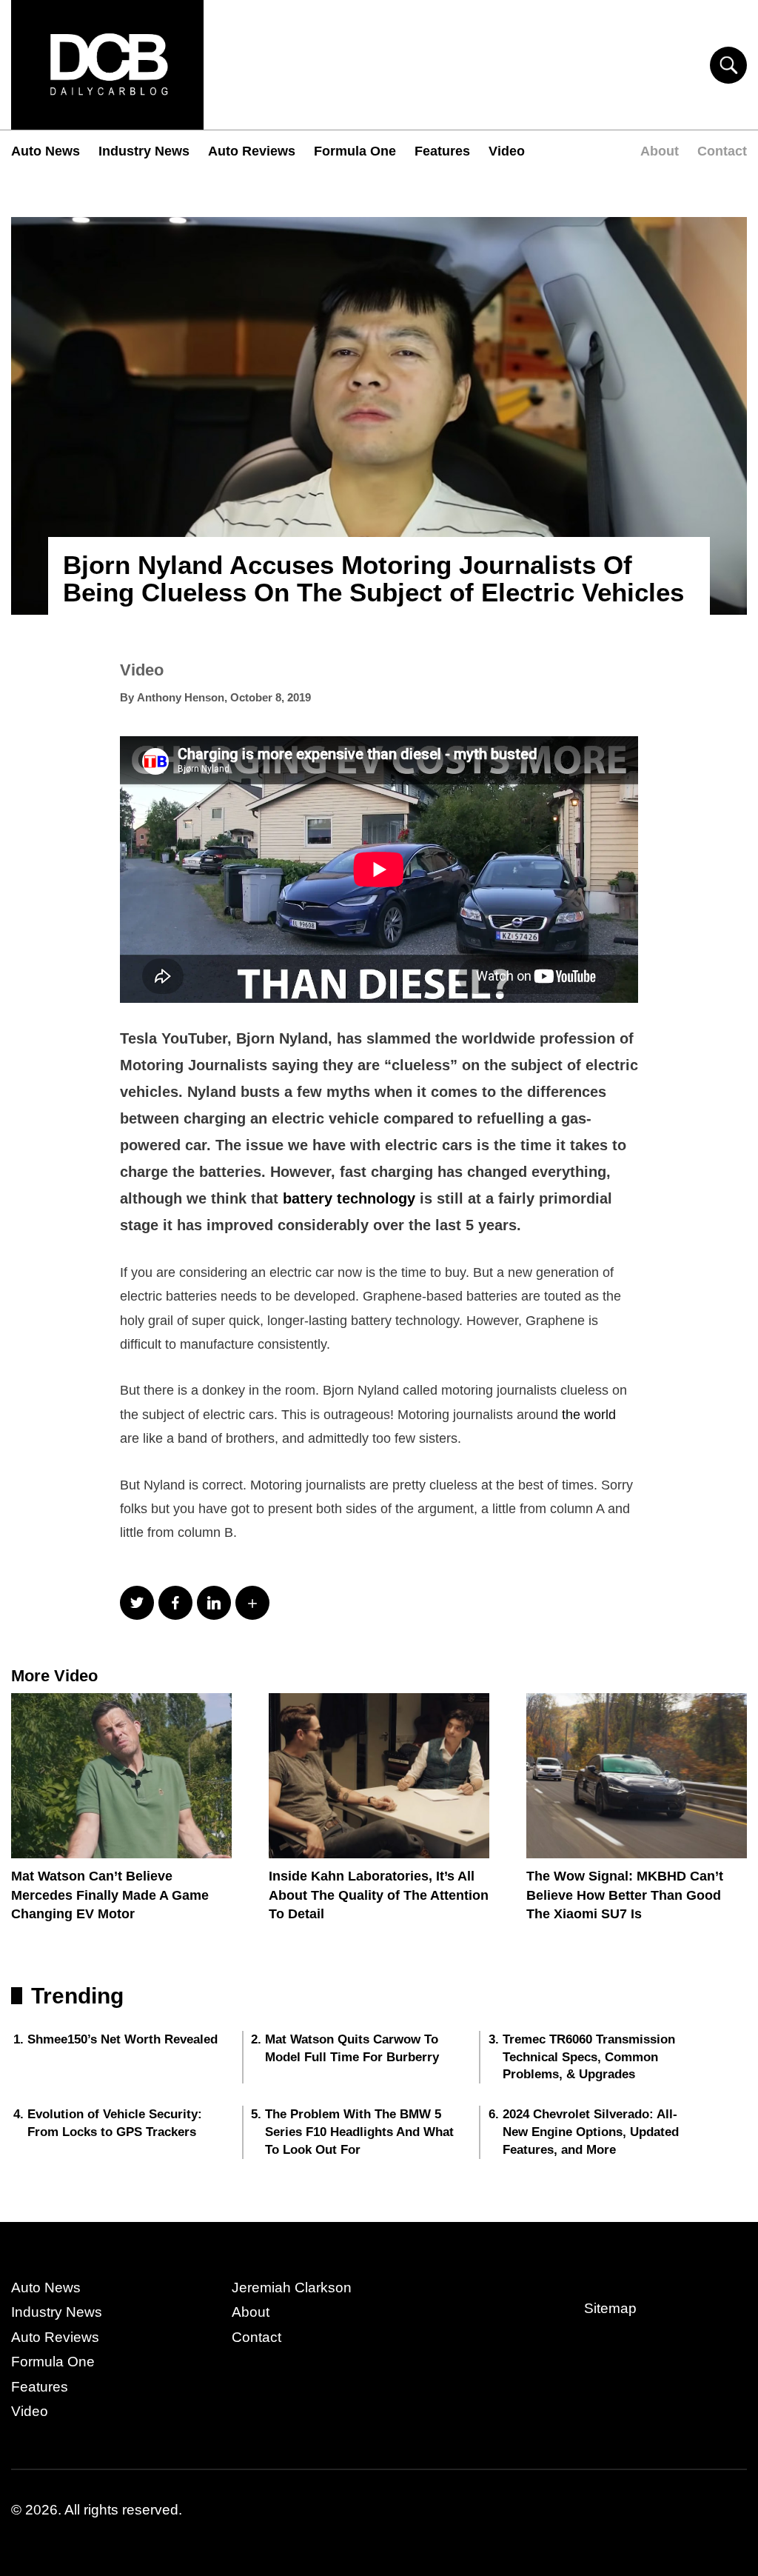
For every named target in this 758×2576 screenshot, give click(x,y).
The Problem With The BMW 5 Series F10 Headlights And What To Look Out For (359, 2132)
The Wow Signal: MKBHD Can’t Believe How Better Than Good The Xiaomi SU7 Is (625, 1895)
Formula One (355, 151)
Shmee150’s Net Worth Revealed (123, 2039)
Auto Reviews (252, 151)
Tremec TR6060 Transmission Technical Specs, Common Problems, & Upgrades (589, 2057)
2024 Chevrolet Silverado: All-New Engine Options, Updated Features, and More (591, 2132)
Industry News (144, 151)
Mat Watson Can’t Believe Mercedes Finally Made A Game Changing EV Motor (110, 1895)
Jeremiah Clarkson (292, 2288)
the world (589, 1415)
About (660, 151)
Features (442, 151)
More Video (54, 1676)
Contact (722, 151)
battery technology (349, 1198)
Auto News (46, 151)
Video (507, 151)
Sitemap (610, 2308)
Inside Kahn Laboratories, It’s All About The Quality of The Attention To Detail (379, 1895)
